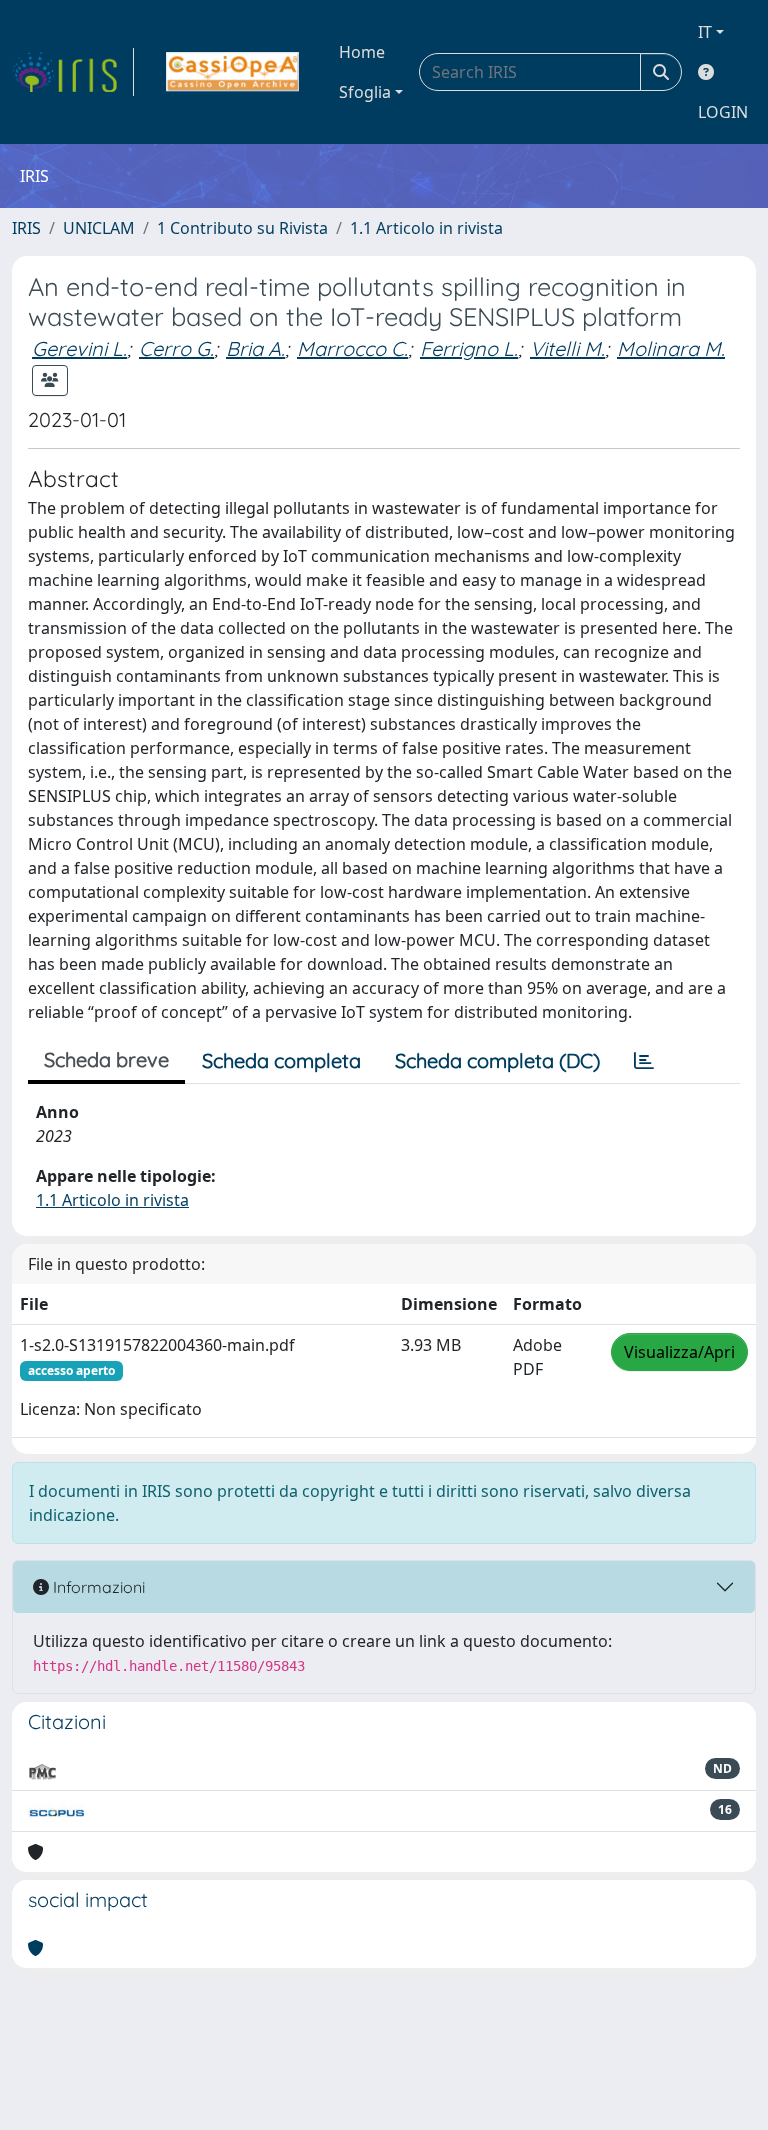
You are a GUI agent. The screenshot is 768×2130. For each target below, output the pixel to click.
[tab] (644, 1061)
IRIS (26, 228)
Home (362, 52)
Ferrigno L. (469, 348)
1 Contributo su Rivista (242, 228)
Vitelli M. (567, 348)
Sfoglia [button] (365, 92)
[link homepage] (73, 72)
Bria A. (255, 348)
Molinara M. (671, 348)
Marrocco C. (352, 348)
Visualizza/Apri (679, 1352)
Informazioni (97, 1587)
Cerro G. (176, 348)
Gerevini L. (79, 348)
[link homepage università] (232, 72)
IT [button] (705, 32)
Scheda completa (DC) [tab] (497, 1060)
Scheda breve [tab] (106, 1059)
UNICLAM (99, 228)
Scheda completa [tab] (281, 1060)
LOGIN (723, 112)
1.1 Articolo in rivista (426, 228)
